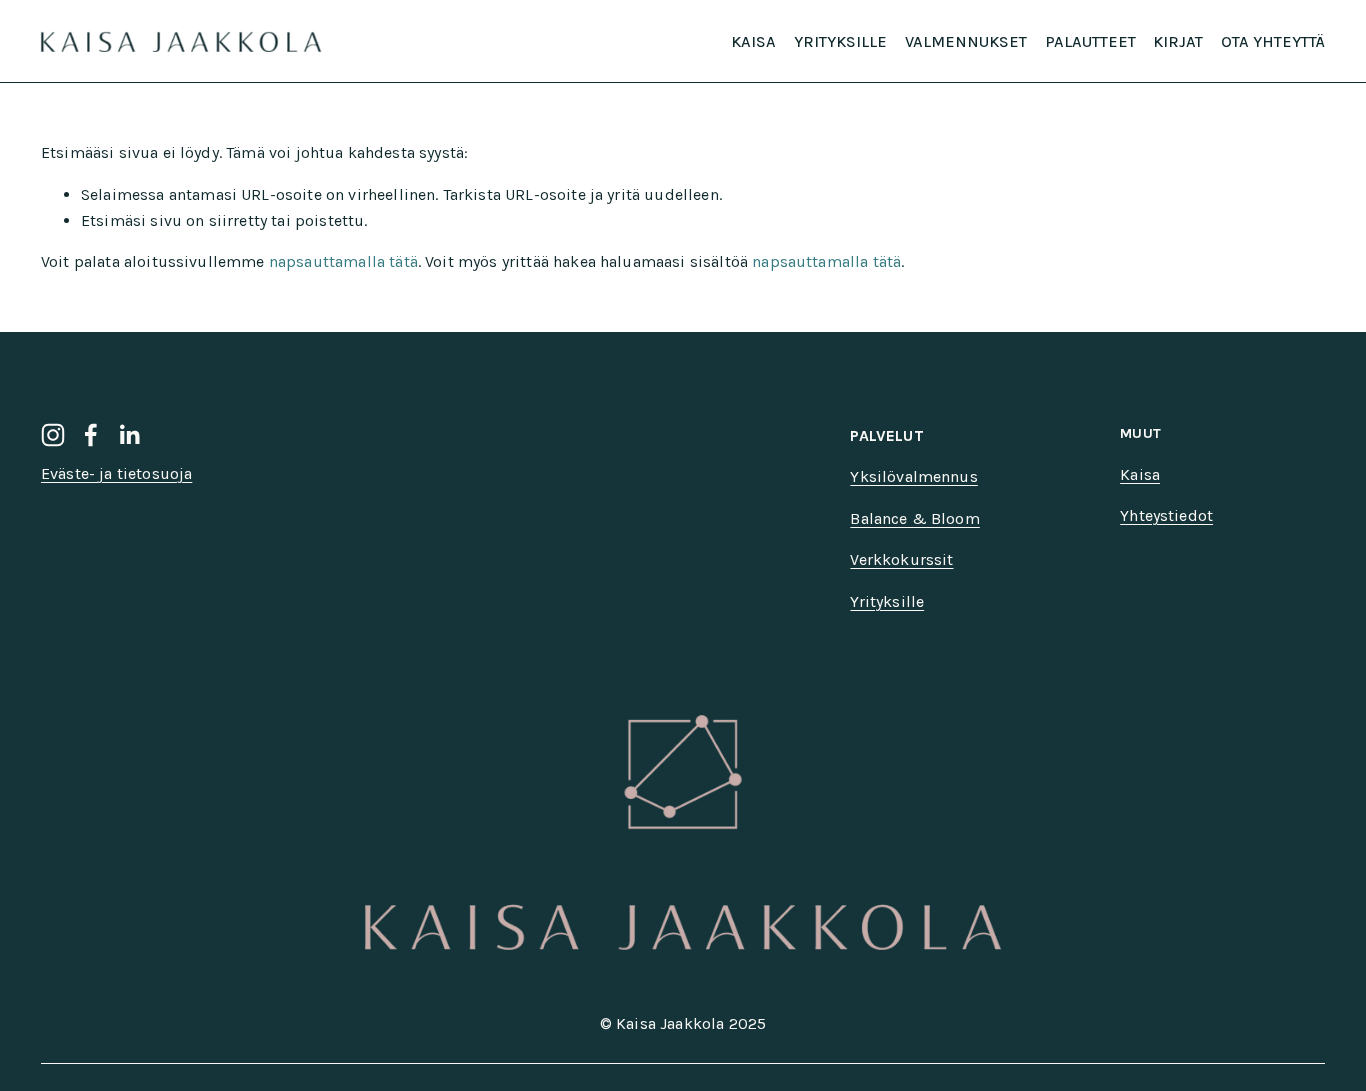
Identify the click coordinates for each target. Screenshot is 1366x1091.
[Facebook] (91, 435)
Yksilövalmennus (913, 476)
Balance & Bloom (914, 518)
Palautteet (1090, 41)
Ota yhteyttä (1273, 41)
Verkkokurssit (901, 559)
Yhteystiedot (1166, 515)
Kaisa (753, 41)
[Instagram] (53, 435)
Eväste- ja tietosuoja (116, 473)
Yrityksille (840, 41)
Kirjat (1178, 41)
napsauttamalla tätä (343, 261)
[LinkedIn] (129, 435)
